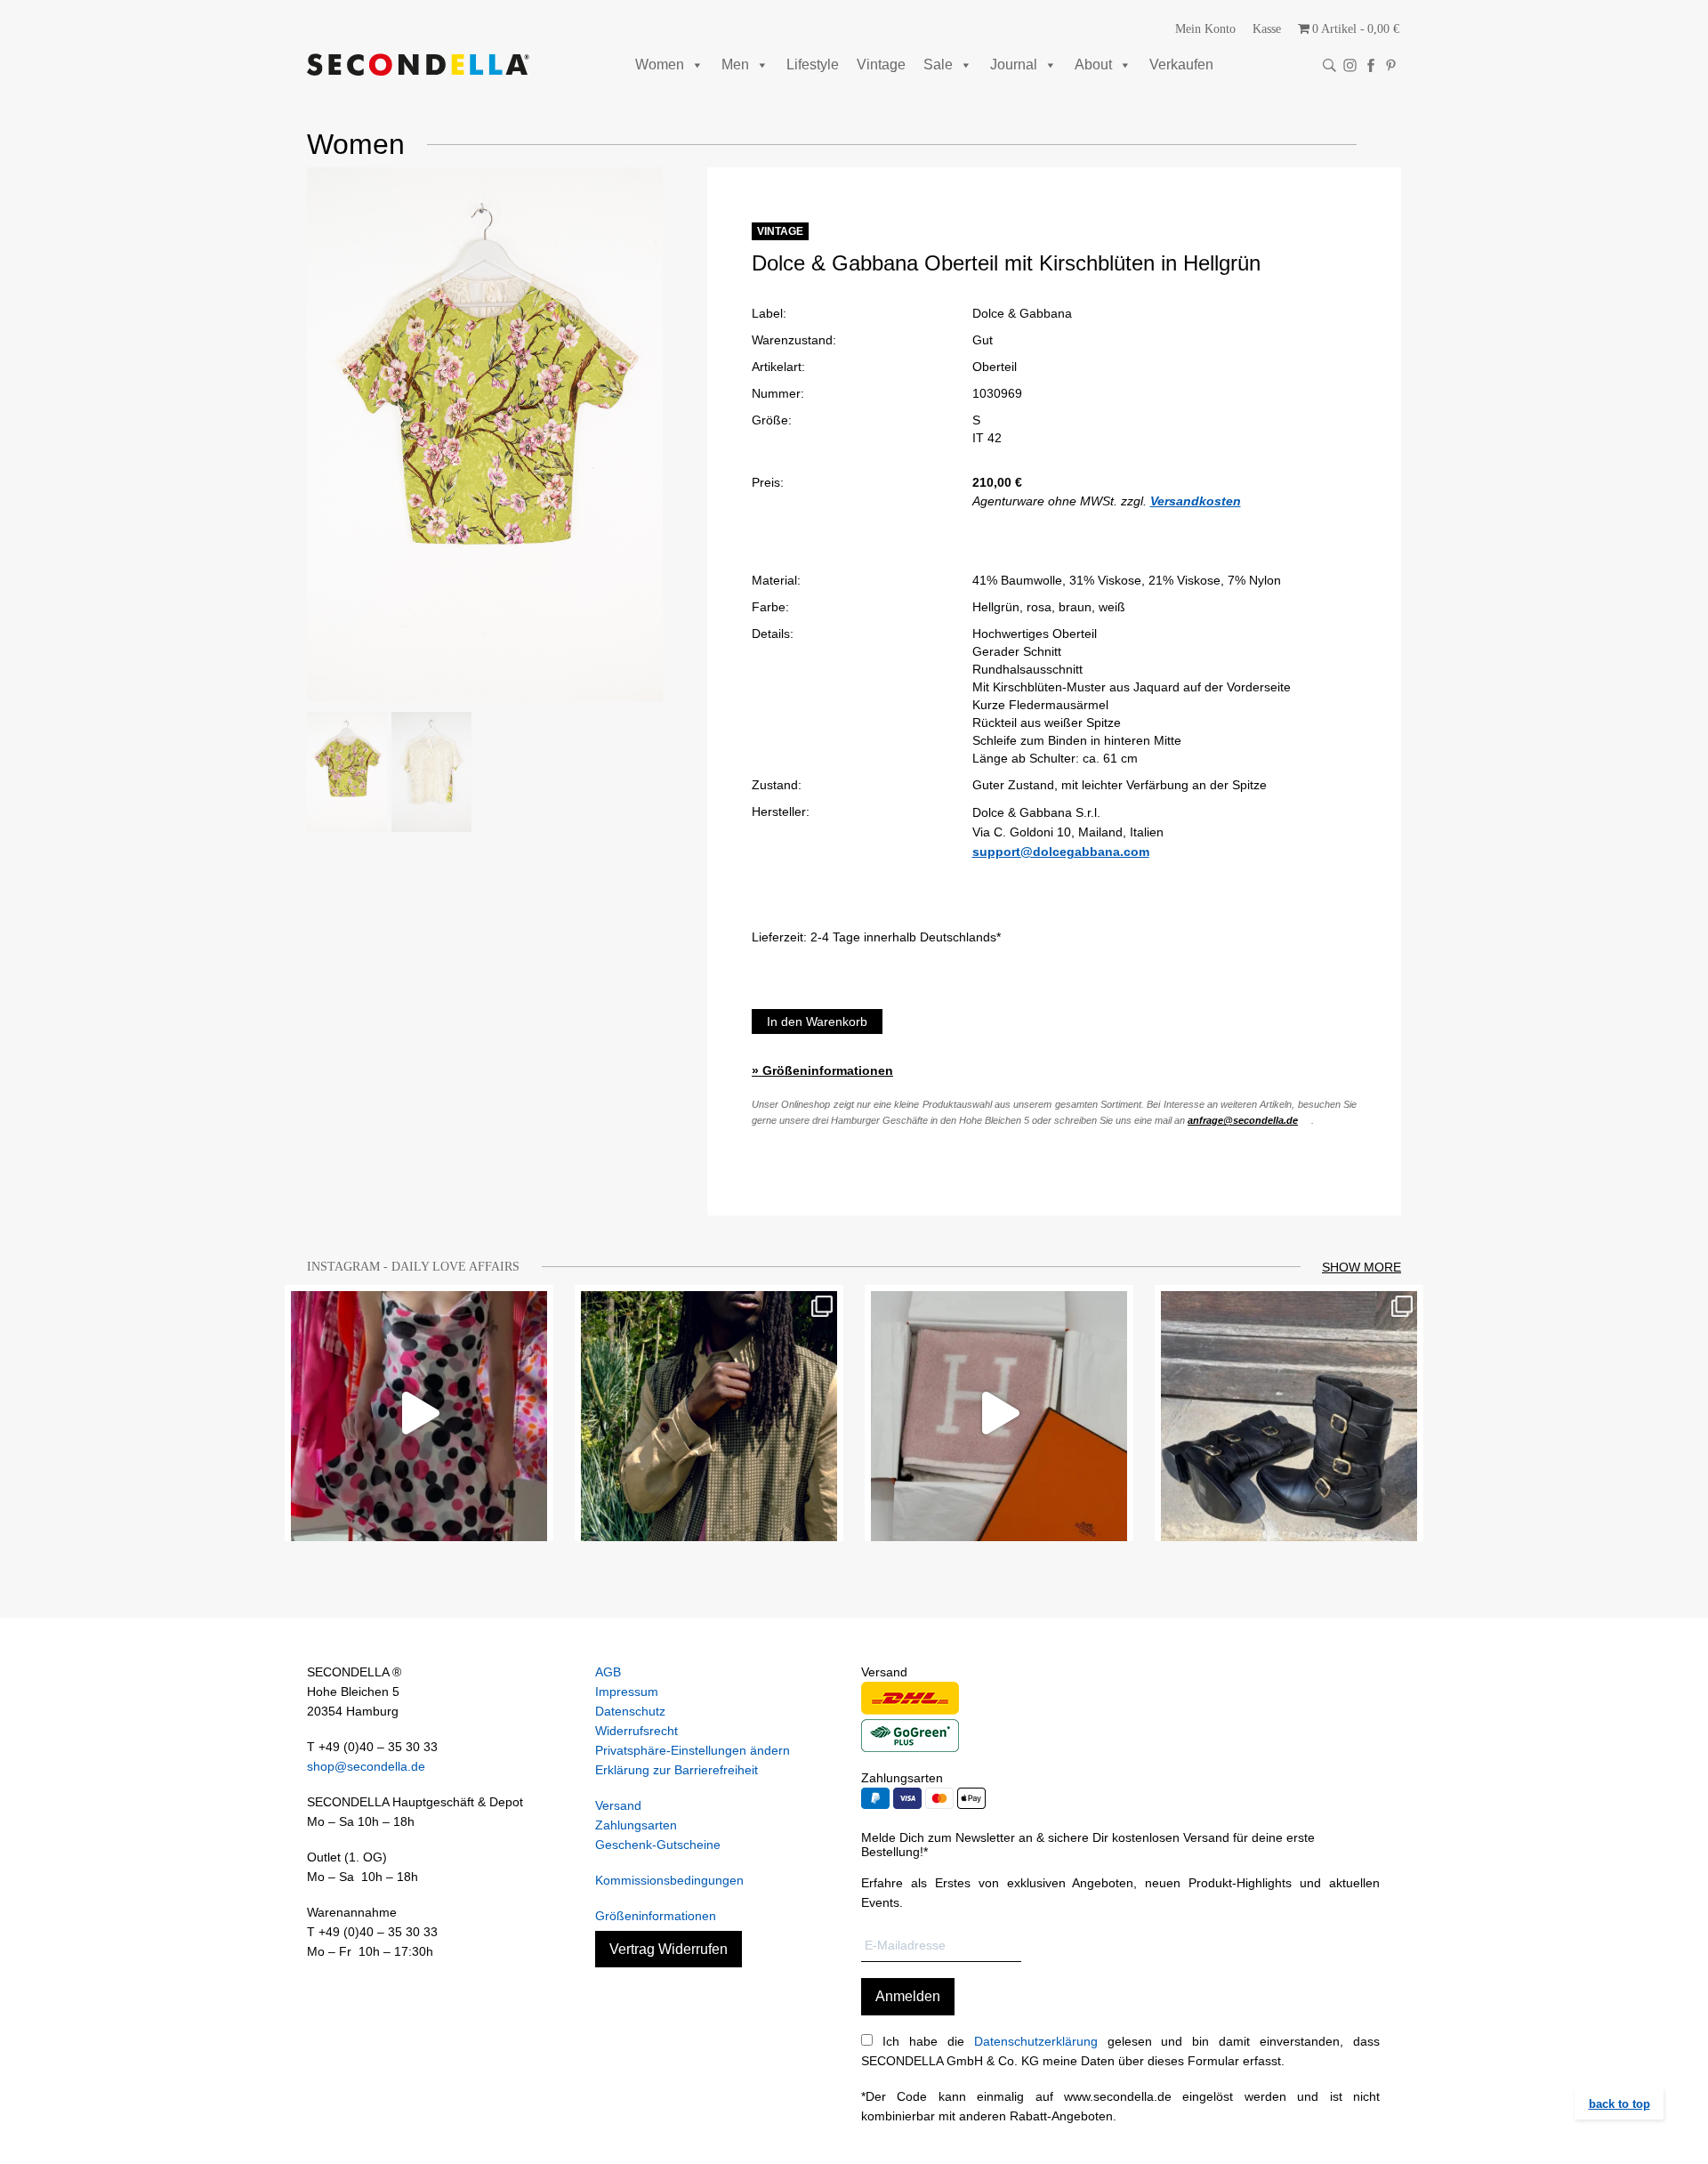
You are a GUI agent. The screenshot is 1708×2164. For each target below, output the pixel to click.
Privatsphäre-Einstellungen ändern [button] (693, 1750)
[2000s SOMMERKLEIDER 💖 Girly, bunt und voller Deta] (419, 1413)
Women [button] (660, 65)
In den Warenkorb (817, 1021)
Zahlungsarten (636, 1825)
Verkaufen (1181, 65)
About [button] (1093, 65)
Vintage (881, 65)
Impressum (627, 1692)
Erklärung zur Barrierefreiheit (677, 1770)
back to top (1619, 2104)
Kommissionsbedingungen (669, 1880)
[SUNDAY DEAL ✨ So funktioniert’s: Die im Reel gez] (999, 1413)
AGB (608, 1672)
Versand (618, 1805)
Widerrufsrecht (636, 1731)
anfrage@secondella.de (1243, 1120)
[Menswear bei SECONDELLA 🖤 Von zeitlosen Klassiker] (709, 1413)
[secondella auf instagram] (1350, 65)
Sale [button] (938, 65)
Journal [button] (1014, 65)
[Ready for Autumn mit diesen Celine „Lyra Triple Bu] (1289, 1413)
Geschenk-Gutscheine (658, 1845)
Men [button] (735, 65)
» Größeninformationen (822, 1070)
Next (689, 434)
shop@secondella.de (366, 1766)
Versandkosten (1196, 501)
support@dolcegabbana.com (1061, 852)
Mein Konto (1205, 29)
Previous (280, 434)
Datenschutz (630, 1711)
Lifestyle (813, 65)
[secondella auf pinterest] (1391, 65)
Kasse (1267, 29)
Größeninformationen (656, 1916)
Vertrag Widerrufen (669, 1949)
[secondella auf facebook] (1370, 65)
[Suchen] (1329, 65)
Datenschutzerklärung (1036, 2041)
